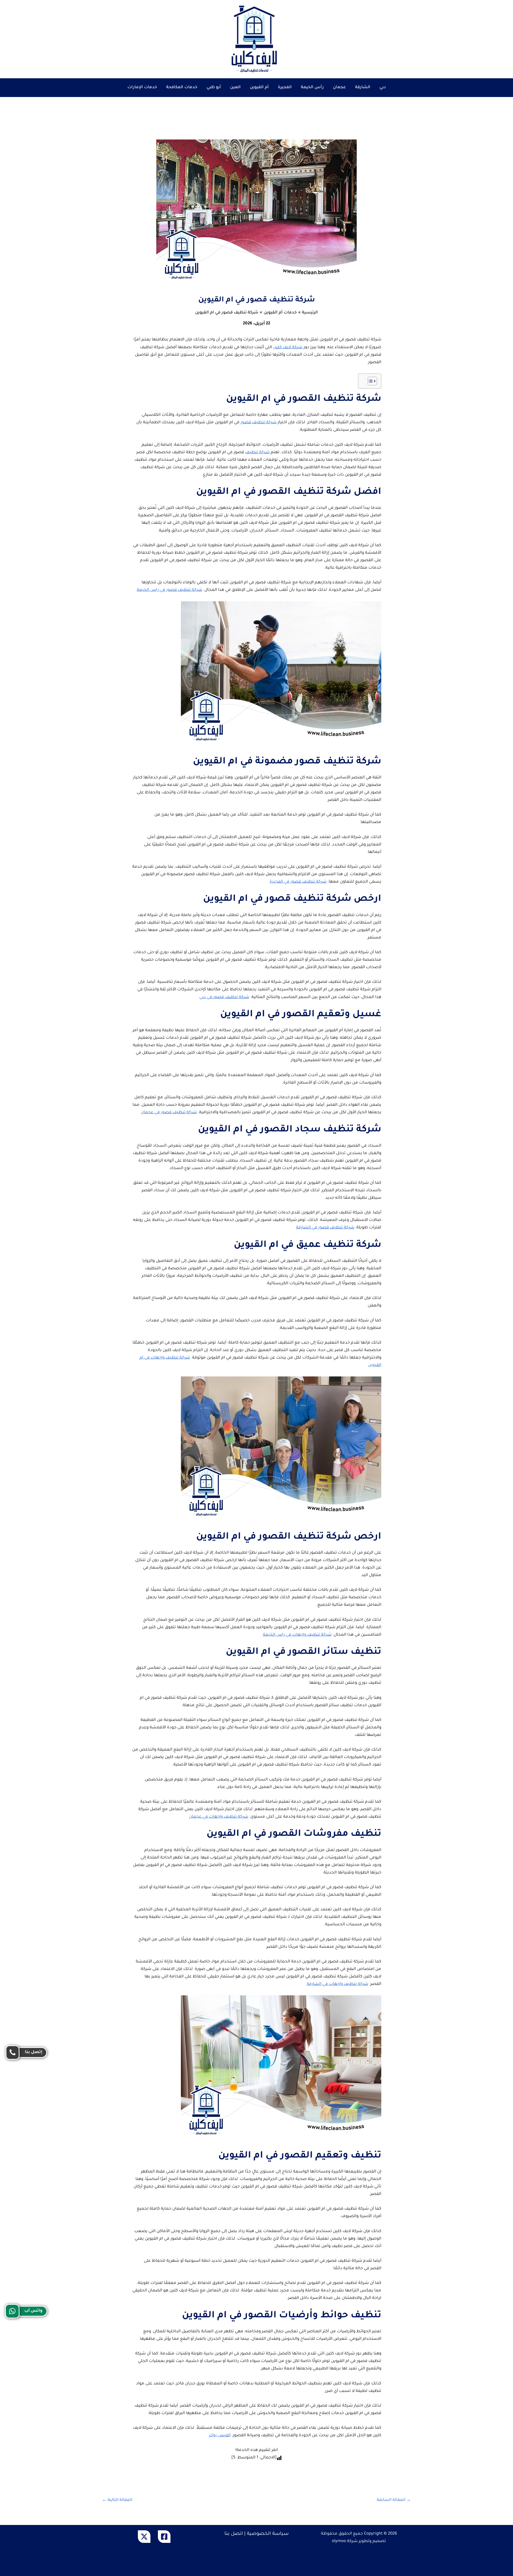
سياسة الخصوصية (268, 2534)
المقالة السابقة (394, 2500)
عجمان (339, 88)
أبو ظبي (214, 88)
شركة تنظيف (257, 453)
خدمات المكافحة (182, 88)
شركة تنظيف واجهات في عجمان (219, 1817)
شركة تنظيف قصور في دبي (224, 997)
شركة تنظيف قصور (259, 423)
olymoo (339, 2541)
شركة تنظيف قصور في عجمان (169, 1113)
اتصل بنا (234, 2534)
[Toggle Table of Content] (370, 381)
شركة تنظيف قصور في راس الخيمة (170, 590)
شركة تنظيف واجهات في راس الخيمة (297, 1635)
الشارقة (363, 88)
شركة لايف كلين (288, 348)
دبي (383, 88)
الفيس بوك (220, 2436)
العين (235, 88)
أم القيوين (259, 88)
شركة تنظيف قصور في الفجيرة (298, 882)
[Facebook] (164, 2537)
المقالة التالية (117, 2500)
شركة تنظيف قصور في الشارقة (325, 1228)
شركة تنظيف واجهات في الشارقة (337, 1984)
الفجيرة (285, 88)
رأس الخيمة (312, 88)
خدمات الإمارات (142, 88)
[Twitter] (144, 2537)
